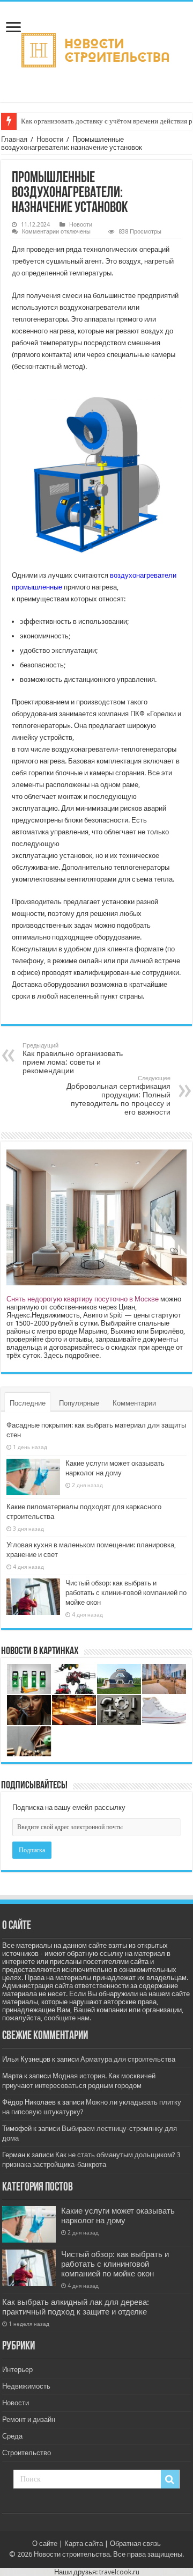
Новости (50, 139)
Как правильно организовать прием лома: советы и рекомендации (73, 1058)
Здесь (53, 1355)
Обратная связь (135, 2544)
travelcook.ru (119, 2572)
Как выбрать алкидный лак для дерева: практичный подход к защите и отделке (76, 2307)
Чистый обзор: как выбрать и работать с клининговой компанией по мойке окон (126, 1593)
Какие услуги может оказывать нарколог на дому (118, 2216)
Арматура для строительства (128, 2059)
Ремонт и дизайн (29, 2419)
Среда (12, 2436)
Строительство (27, 2453)
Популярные (79, 1403)
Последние (28, 1403)
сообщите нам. (68, 2018)
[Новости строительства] (97, 50)
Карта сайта (84, 2544)
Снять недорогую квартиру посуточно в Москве (83, 1299)
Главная (14, 139)
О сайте (45, 2544)
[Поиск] (170, 2479)
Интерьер (17, 2370)
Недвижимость (26, 2386)
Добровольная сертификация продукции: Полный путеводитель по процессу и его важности (118, 1096)
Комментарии (134, 1403)
